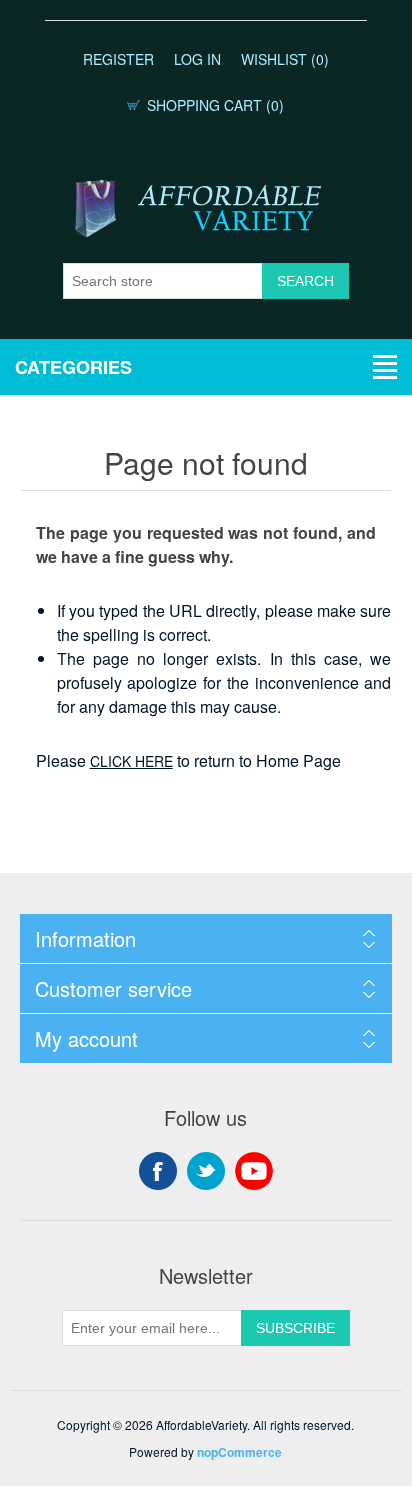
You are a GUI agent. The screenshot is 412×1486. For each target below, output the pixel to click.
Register (118, 59)
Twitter (206, 1171)
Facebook (158, 1171)
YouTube (254, 1171)
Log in (197, 59)
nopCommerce (239, 1452)
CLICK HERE (131, 761)
